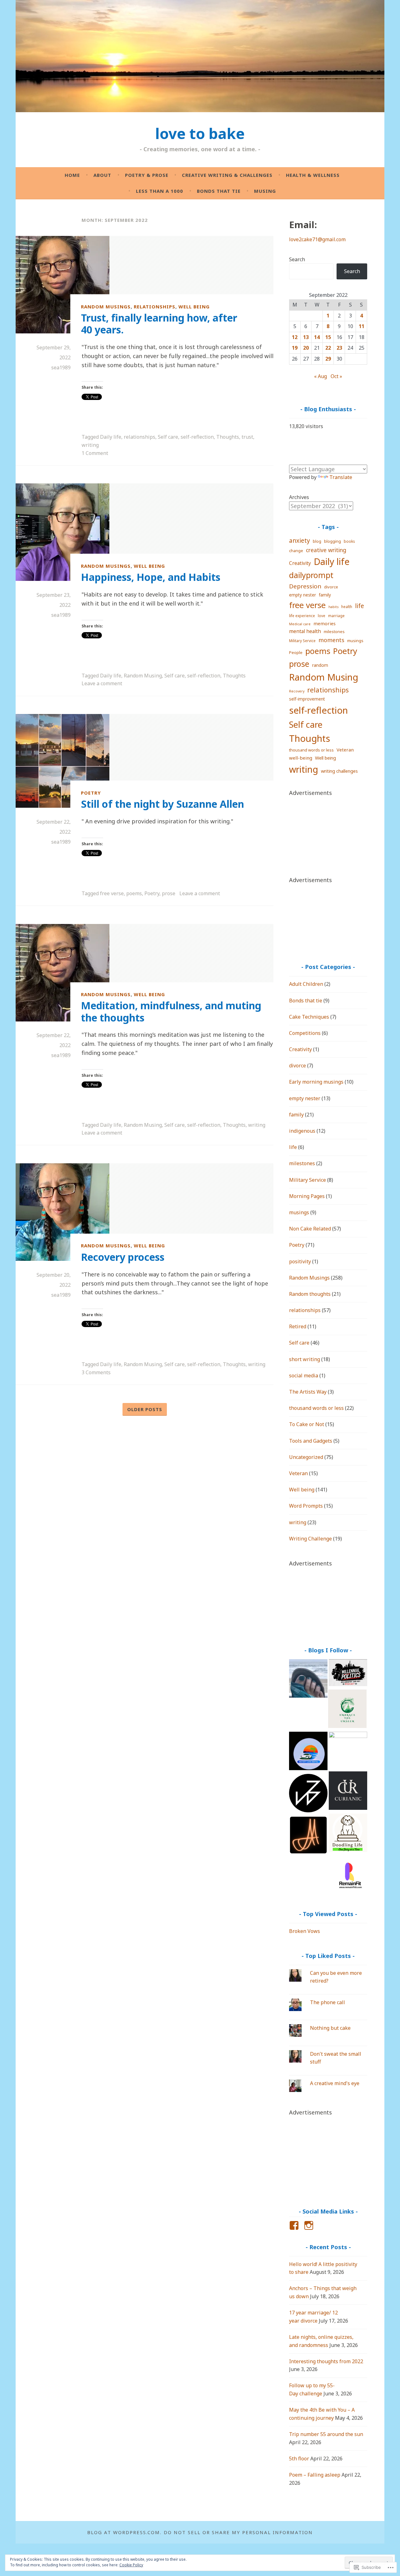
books (349, 541)
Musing (265, 191)
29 (328, 359)
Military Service (302, 641)
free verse (112, 893)
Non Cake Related (310, 1229)
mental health (305, 631)
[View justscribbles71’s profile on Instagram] (310, 2225)
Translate (341, 477)
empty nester (302, 595)
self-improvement (307, 699)
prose (169, 893)
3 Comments (96, 1372)
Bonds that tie (219, 191)
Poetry (91, 793)
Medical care (300, 624)
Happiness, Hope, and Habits (151, 577)
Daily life (111, 437)
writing (90, 445)
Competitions (305, 1033)
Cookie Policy (131, 2565)
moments (331, 640)
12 (295, 337)
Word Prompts (306, 1506)
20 (306, 348)
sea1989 (61, 367)
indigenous (302, 1131)
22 (328, 348)
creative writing (326, 550)
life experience (302, 616)
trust (247, 437)
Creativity (300, 563)
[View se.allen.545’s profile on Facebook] (295, 2225)
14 (317, 337)
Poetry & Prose (147, 175)
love (322, 616)
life (360, 606)
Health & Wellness (313, 175)
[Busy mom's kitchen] (348, 1751)
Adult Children (306, 984)
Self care (168, 437)
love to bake (200, 133)
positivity (300, 1261)
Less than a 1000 (160, 191)
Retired (298, 1326)
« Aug (320, 376)
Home (72, 175)
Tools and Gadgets (311, 1441)
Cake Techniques (309, 1017)
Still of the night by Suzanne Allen (162, 804)
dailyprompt (311, 575)
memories (325, 623)
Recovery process (123, 1257)
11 (362, 326)
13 (306, 337)
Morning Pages (307, 1196)
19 (295, 348)
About (102, 175)
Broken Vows (305, 1931)
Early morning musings (316, 1082)
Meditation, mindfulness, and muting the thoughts (171, 1011)
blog (317, 541)
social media (304, 1375)
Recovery (297, 691)
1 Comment (95, 453)
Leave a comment (102, 683)
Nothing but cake (330, 2028)
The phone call (327, 2002)
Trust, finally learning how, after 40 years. (159, 324)
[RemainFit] (348, 1876)
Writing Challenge (310, 1539)
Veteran (345, 750)
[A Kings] (348, 1834)
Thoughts (228, 437)
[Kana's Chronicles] (308, 1680)
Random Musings (106, 306)
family (325, 595)
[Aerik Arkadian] (308, 1836)
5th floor (299, 2459)
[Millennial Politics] (348, 1674)
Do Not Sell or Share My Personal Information (238, 2532)
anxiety (300, 541)
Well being (194, 306)
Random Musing (143, 676)
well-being (301, 758)
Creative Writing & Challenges (227, 175)
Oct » (336, 376)
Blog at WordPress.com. (124, 2532)
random (320, 665)
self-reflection (197, 437)
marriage (336, 616)
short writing (305, 1359)
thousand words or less (311, 750)
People (296, 652)
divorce (331, 587)
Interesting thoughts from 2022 (326, 2361)
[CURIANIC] (348, 1792)
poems (134, 893)
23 (339, 348)
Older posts (145, 1409)
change (296, 551)
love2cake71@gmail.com (317, 239)
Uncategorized (306, 1457)
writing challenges (339, 771)
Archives (299, 497)
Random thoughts (310, 1294)
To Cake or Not (307, 1424)
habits (333, 607)
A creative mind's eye (335, 2083)
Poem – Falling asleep (315, 2475)
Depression (305, 586)
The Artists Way (308, 1392)
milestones (334, 632)
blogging (332, 541)
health (347, 607)
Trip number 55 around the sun (326, 2434)
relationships (155, 306)
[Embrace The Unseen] (347, 1710)
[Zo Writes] (308, 1794)
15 (328, 337)
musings (355, 641)
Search (297, 259)
